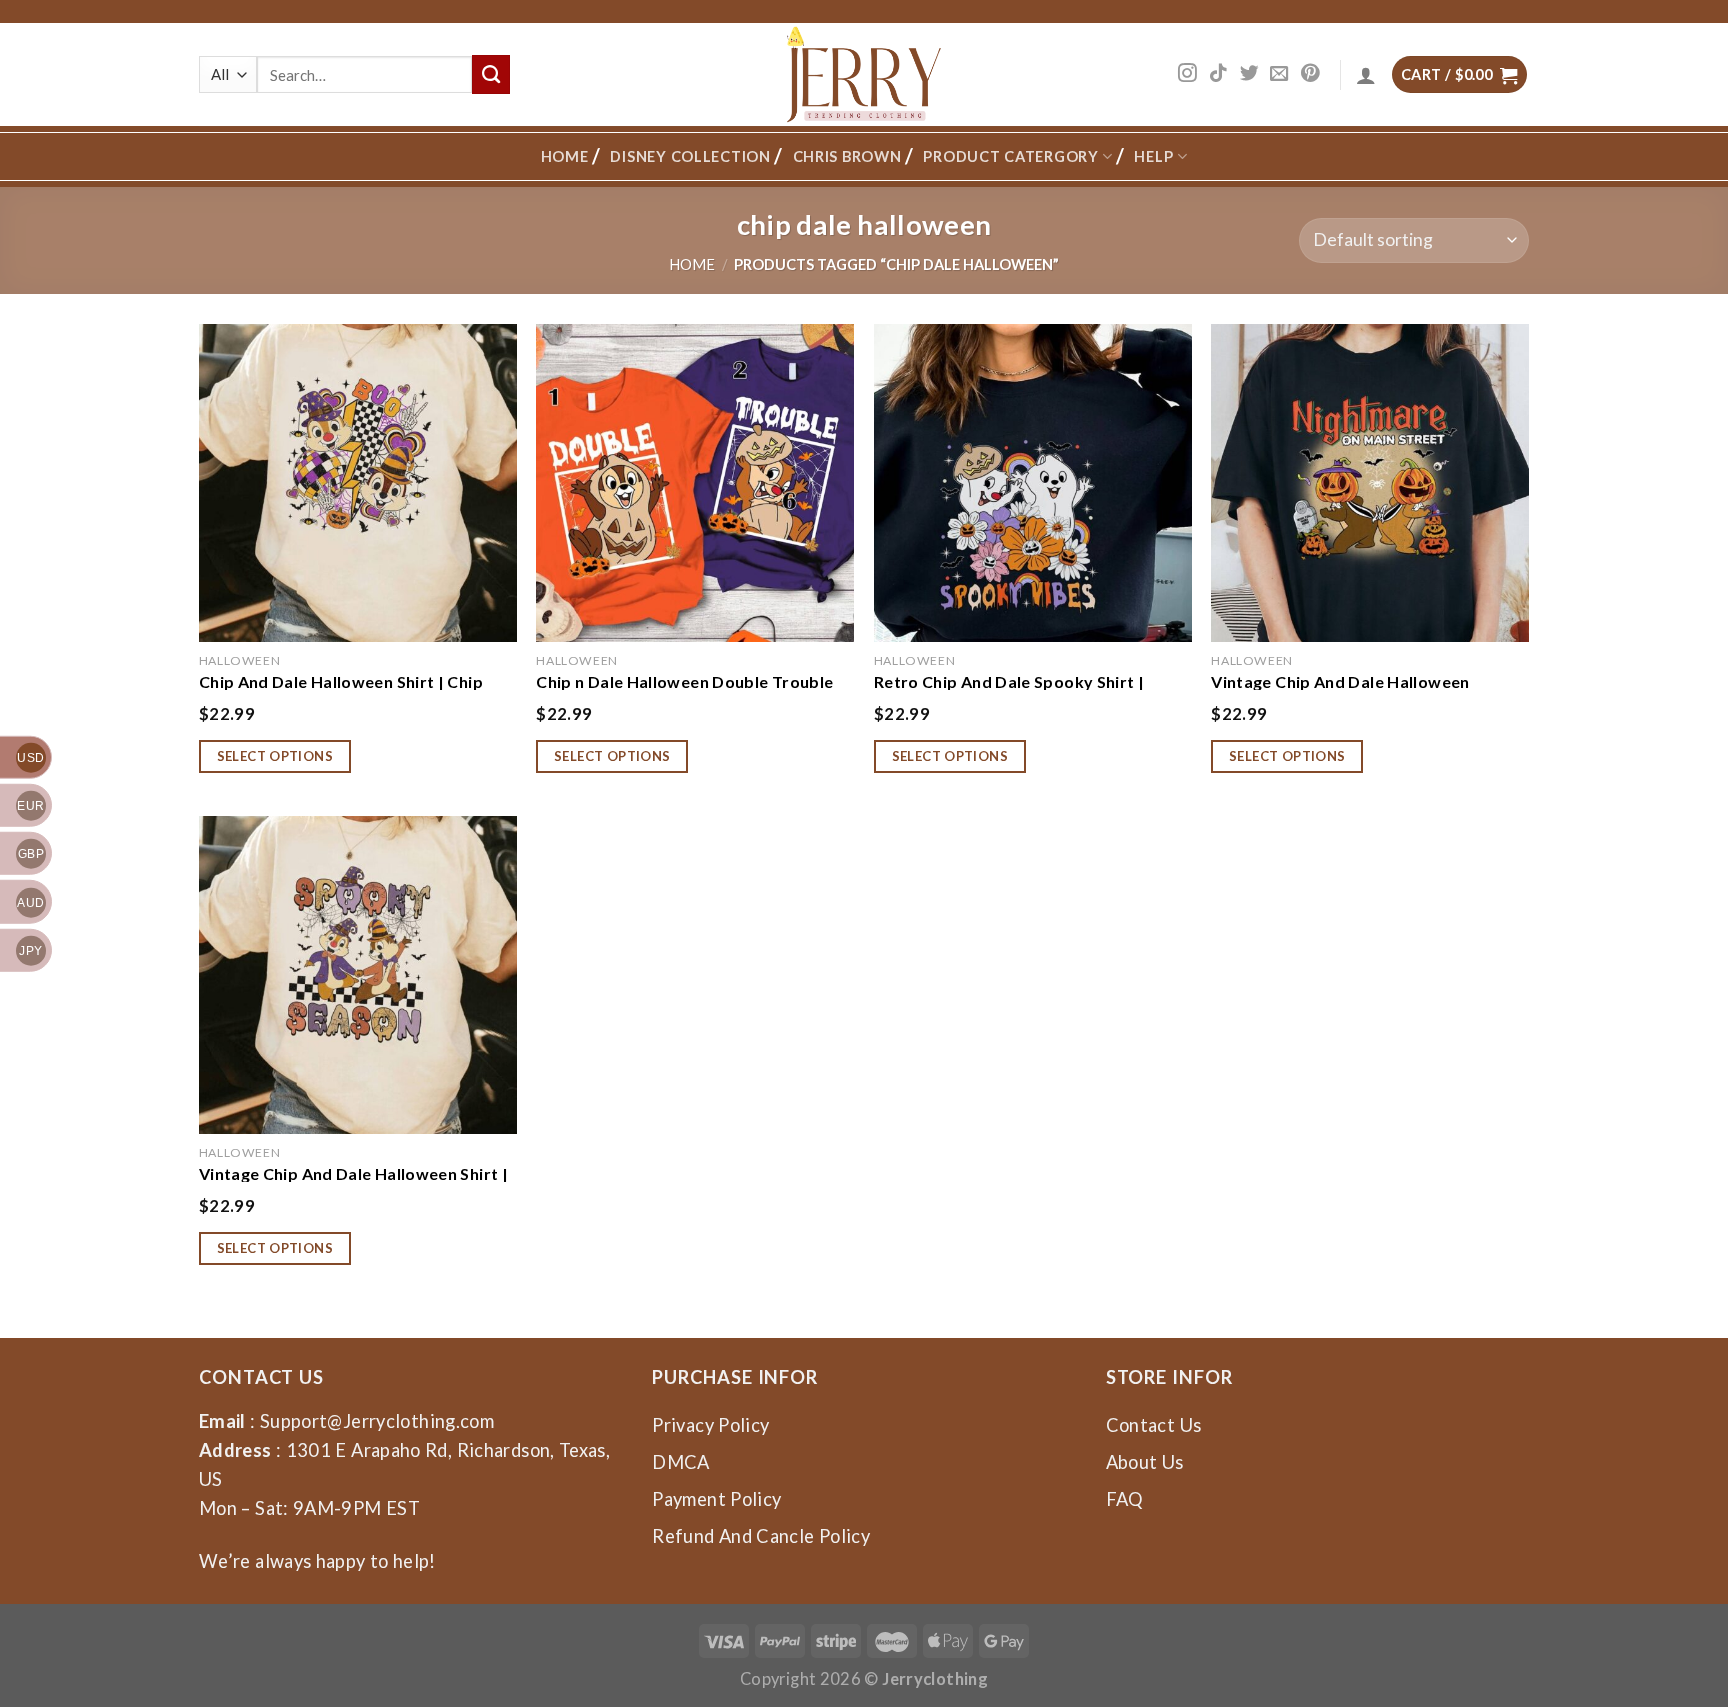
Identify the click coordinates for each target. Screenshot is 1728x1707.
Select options (275, 756)
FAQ (1125, 1499)
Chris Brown (847, 156)
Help (1153, 156)
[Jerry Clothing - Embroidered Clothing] (864, 74)
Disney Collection (690, 156)
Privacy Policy (710, 1425)
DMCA (680, 1462)
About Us (1145, 1462)
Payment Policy (716, 1499)
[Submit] (491, 74)
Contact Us (1154, 1425)
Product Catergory (1010, 156)
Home (565, 156)
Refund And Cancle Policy (761, 1536)
